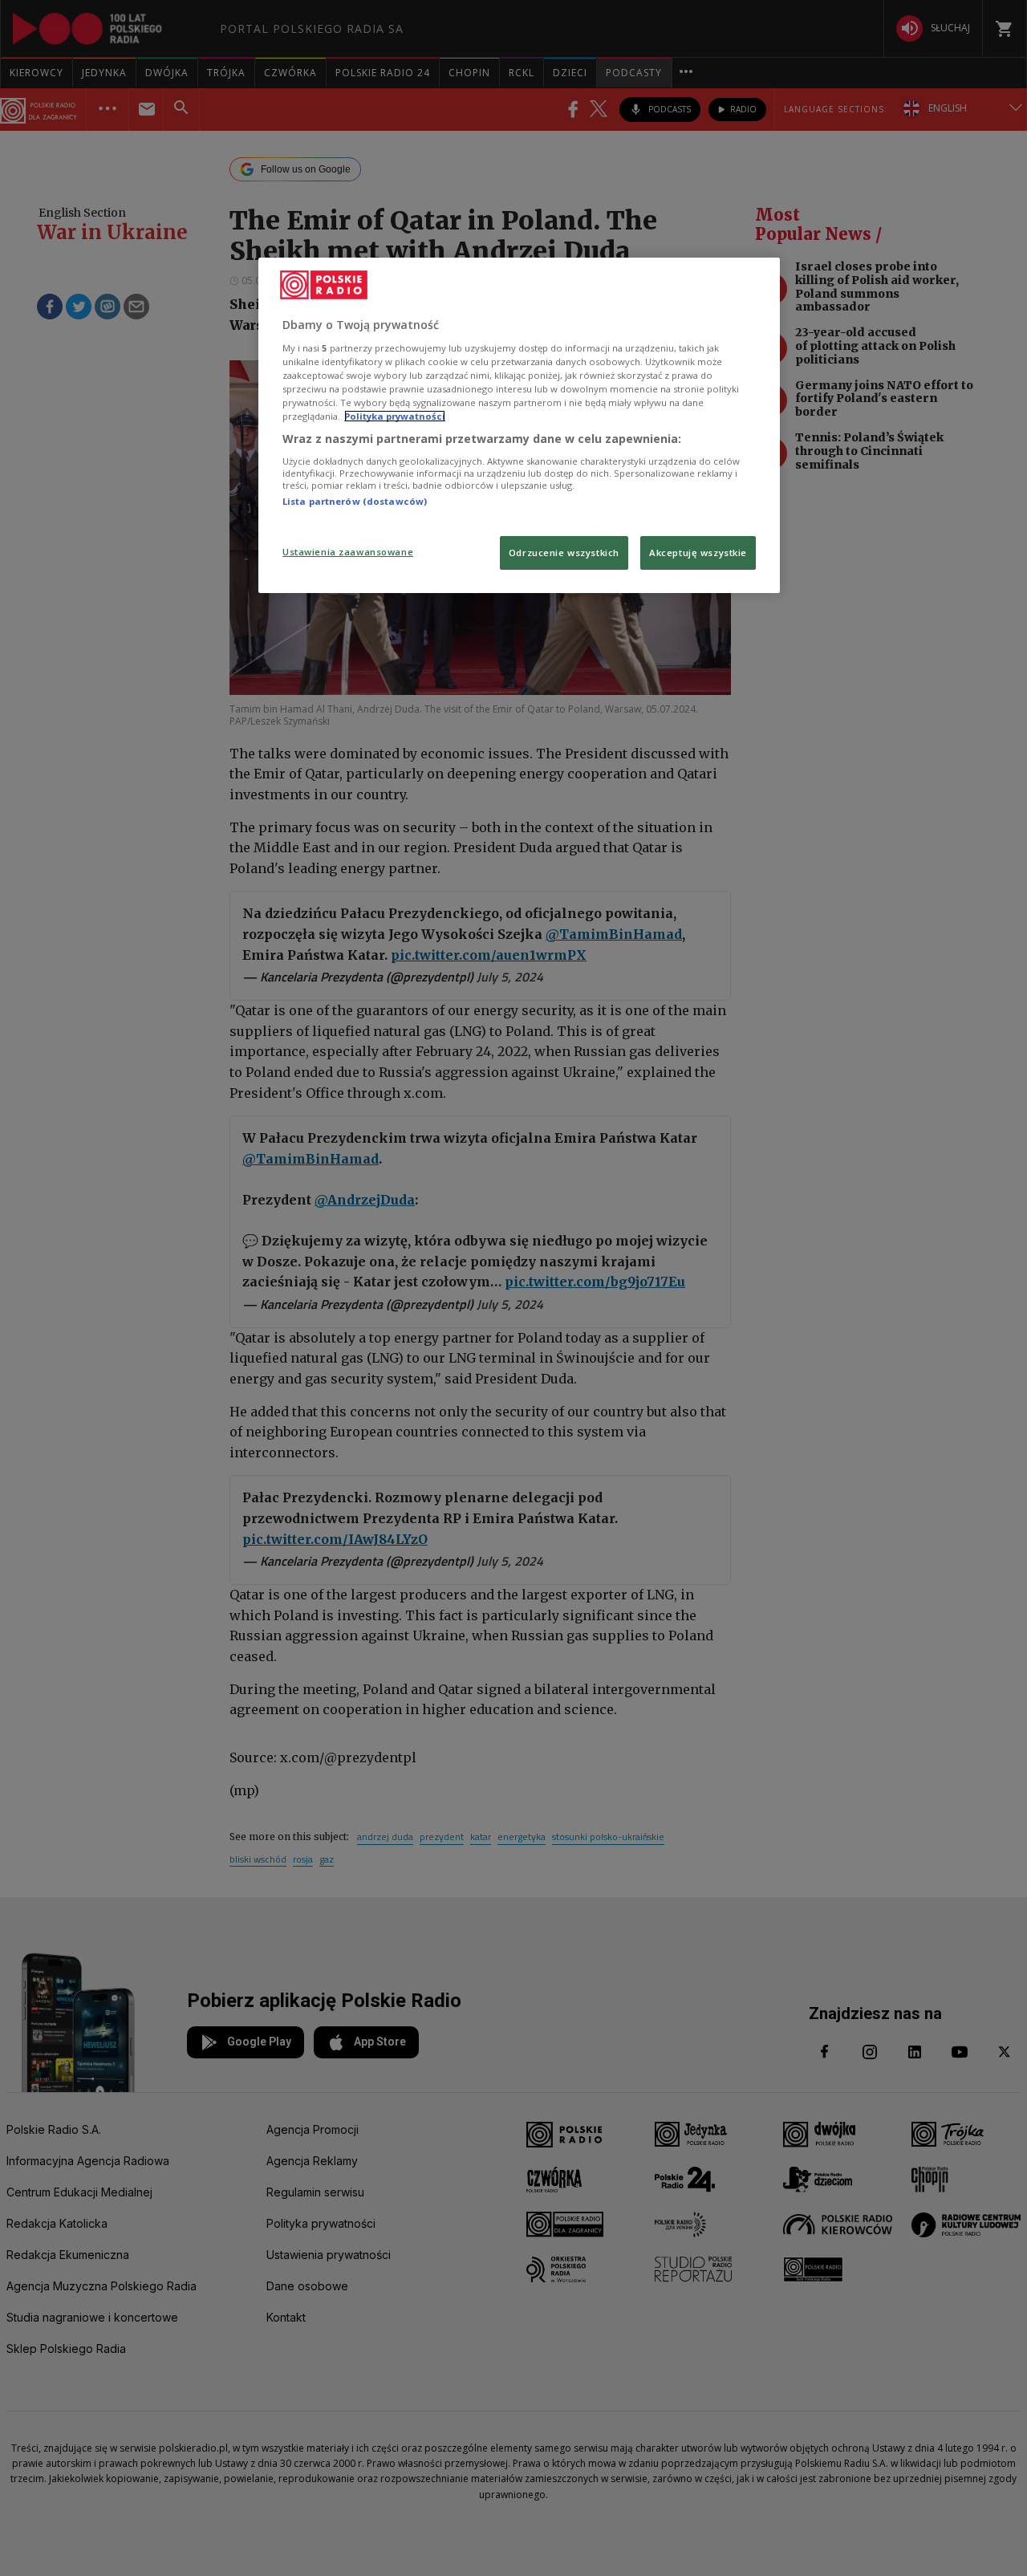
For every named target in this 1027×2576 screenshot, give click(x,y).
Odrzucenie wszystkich (564, 553)
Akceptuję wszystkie (698, 553)
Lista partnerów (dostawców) (355, 501)
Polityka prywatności (395, 416)
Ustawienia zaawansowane (348, 552)
